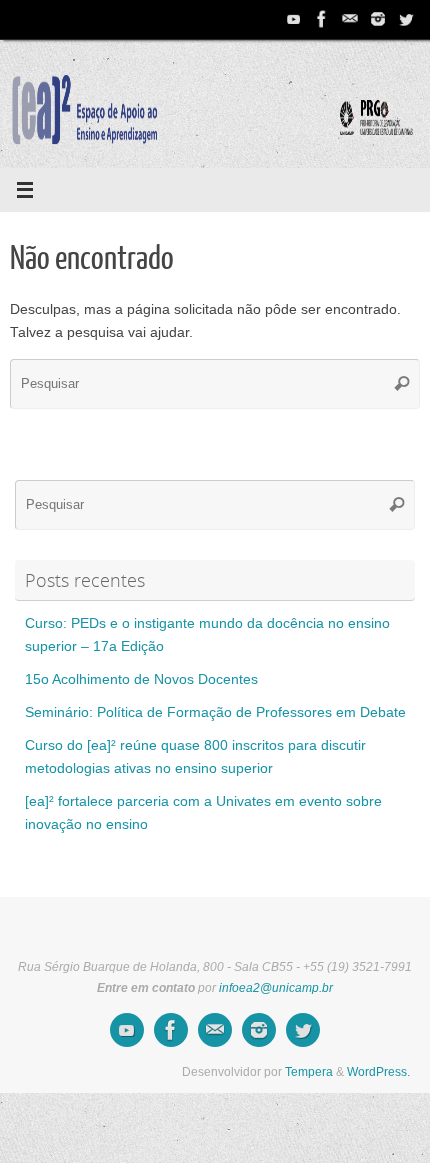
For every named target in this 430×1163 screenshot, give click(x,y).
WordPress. (378, 1072)
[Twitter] (406, 19)
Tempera (309, 1072)
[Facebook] (322, 19)
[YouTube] (294, 19)
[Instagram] (378, 19)
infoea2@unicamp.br (276, 988)
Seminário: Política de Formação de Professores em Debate (215, 712)
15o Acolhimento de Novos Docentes (141, 679)
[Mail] (350, 19)
